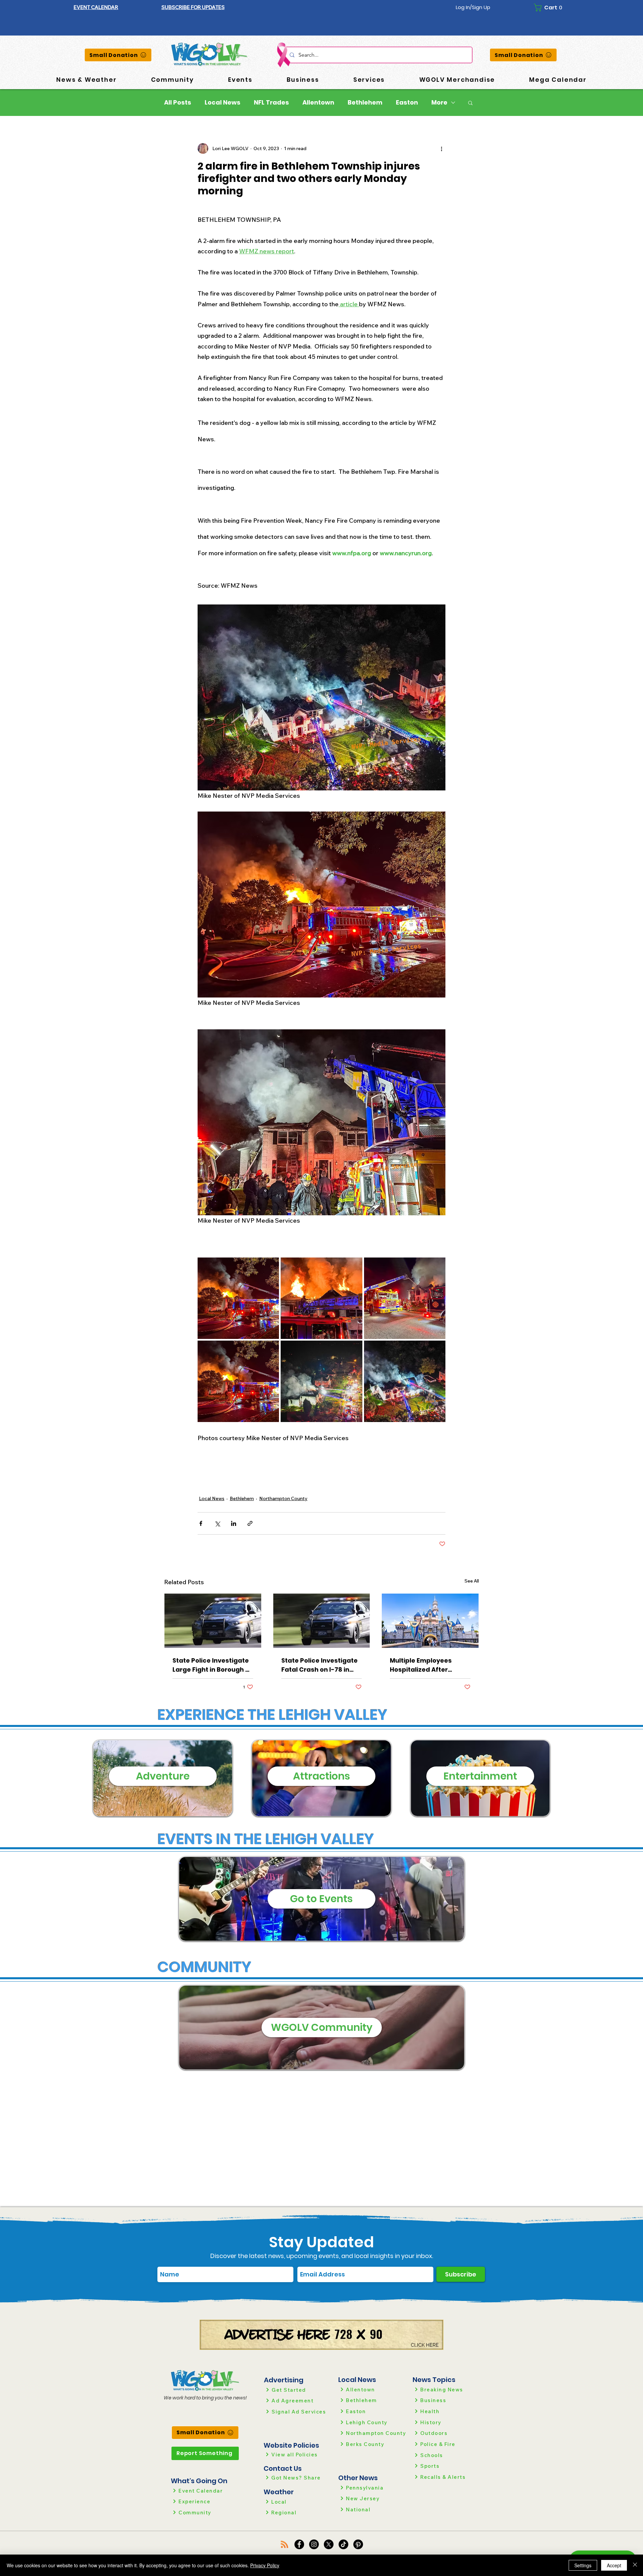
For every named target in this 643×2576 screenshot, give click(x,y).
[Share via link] (250, 1523)
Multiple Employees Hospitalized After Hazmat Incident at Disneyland (421, 1665)
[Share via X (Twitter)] (217, 1523)
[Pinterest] (358, 2544)
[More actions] (441, 148)
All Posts (178, 103)
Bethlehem (365, 103)
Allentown (318, 103)
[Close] (635, 2565)
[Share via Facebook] (201, 1523)
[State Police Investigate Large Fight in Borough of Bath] (213, 1621)
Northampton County (283, 1498)
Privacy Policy (265, 2565)
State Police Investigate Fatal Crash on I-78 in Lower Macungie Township (319, 1665)
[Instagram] (314, 2544)
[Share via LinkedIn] (234, 1523)
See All (472, 1581)
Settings (583, 2565)
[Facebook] (299, 2544)
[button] (193, 7)
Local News (223, 103)
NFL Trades (271, 103)
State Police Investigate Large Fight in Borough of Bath (212, 1665)
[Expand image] (238, 1298)
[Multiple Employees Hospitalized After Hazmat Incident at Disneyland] (430, 1621)
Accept (614, 2565)
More (439, 103)
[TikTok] (343, 2544)
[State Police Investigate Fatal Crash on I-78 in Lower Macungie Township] (322, 1621)
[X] (329, 2544)
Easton (407, 103)
